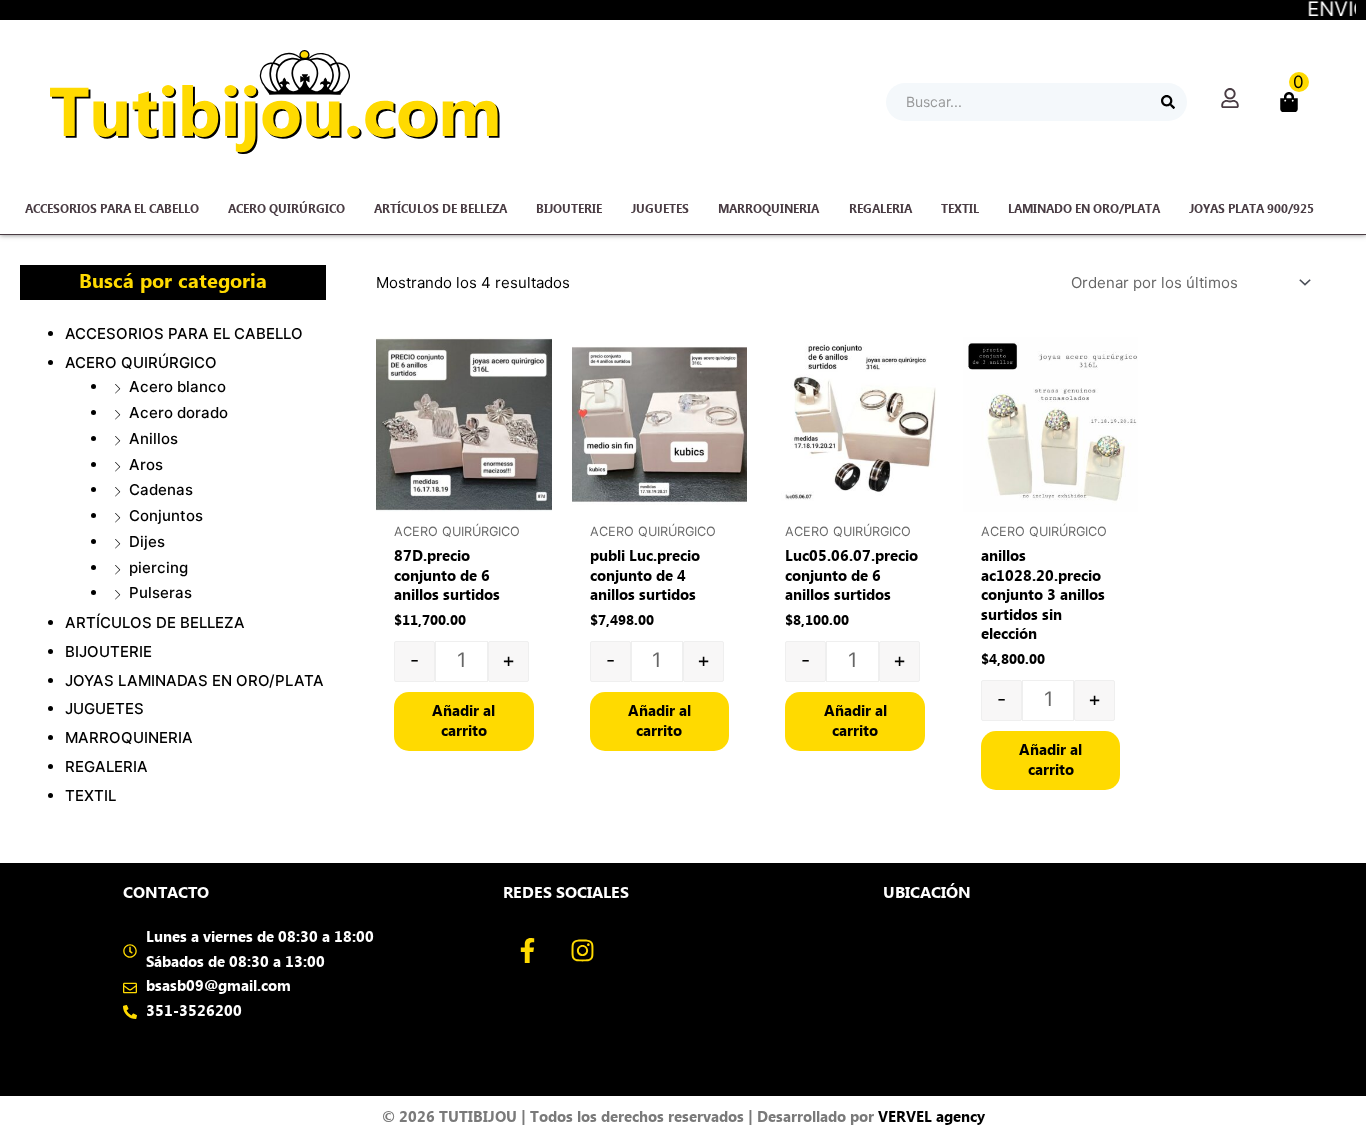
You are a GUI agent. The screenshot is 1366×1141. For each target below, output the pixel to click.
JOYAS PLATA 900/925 (1251, 209)
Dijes (147, 541)
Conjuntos (166, 515)
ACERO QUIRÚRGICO (286, 209)
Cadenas (161, 489)
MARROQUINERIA (768, 209)
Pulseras (160, 592)
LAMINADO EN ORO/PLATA (1084, 209)
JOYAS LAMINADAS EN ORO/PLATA (194, 680)
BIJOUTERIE (569, 209)
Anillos (153, 438)
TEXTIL (960, 209)
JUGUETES (660, 209)
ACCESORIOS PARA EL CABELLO (112, 209)
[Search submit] (1168, 102)
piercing (158, 567)
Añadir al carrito (463, 721)
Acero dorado (178, 412)
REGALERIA (880, 209)
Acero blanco (177, 386)
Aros (146, 464)
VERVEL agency (931, 1117)
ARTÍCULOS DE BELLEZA (440, 209)
